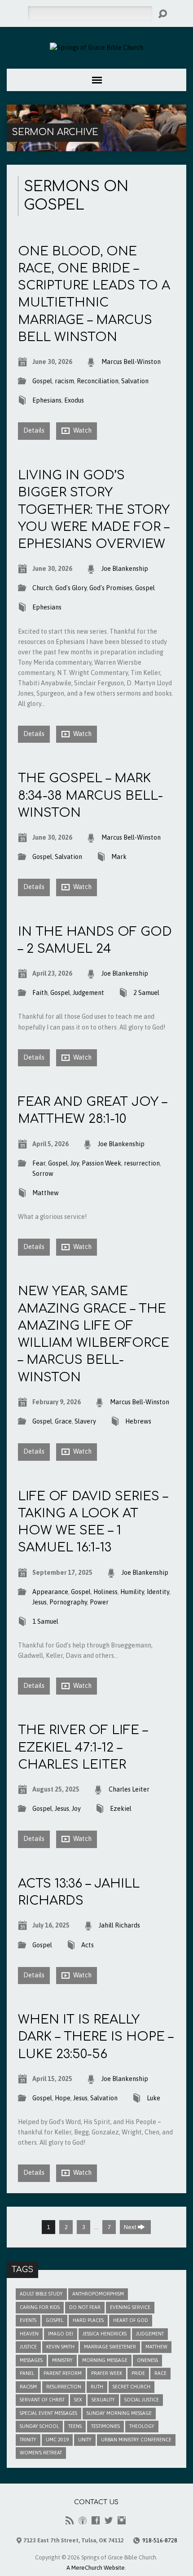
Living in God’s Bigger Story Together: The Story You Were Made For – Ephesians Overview (94, 510)
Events (28, 2320)
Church (42, 588)
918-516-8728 (160, 2540)
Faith (40, 993)
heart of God (131, 2320)
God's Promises (111, 588)
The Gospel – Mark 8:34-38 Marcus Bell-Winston (90, 795)
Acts (88, 1945)
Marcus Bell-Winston (131, 362)
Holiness (105, 1592)
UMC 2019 (57, 2440)
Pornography (68, 1602)
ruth (97, 2387)
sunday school (39, 2426)
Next (131, 2227)
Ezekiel (121, 1809)
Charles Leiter (129, 1789)
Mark (119, 857)
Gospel (42, 381)
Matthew (46, 1193)
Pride (138, 2373)
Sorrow (43, 1174)
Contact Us (96, 2502)
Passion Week (101, 1163)
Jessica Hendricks (105, 2334)
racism (64, 381)
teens (75, 2426)
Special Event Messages (48, 2413)
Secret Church (132, 2387)
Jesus (39, 1602)
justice (28, 2347)
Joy (75, 1163)
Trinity (28, 2440)
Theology (142, 2426)
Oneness (147, 2360)
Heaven (29, 2334)
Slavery (85, 1421)
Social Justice (142, 2400)
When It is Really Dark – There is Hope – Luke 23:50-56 (96, 2037)
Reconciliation (98, 381)
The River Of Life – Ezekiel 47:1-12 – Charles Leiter (83, 1747)
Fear (39, 1163)
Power (99, 1602)
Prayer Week (107, 2373)
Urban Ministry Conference (136, 2440)
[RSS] (70, 2520)
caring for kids (40, 2307)
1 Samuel (45, 1621)
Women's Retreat (41, 2453)
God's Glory (71, 588)
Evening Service (130, 2307)
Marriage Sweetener (110, 2347)
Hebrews (138, 1421)
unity (85, 2440)
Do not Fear (85, 2307)
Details (34, 430)
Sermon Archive (55, 132)
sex (78, 2400)
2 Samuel (146, 993)
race (160, 2373)
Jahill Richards (119, 1925)
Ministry (62, 2360)
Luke (154, 2098)
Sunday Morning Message (119, 2413)
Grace (63, 1421)
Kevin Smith (60, 2347)
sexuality (103, 2400)
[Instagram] (122, 2520)
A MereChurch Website (96, 2568)
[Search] (162, 14)
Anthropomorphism (98, 2294)
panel (27, 2373)
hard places (88, 2320)
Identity (158, 1592)
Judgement (88, 993)
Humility (132, 1592)
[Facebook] (96, 2520)
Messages (31, 2360)
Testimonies (105, 2426)
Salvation (135, 381)
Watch (82, 430)
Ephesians (47, 400)
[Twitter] (109, 2520)
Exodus (74, 400)
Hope (63, 2098)
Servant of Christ (42, 2400)
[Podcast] (83, 2520)
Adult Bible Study (41, 2294)
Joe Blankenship (125, 569)
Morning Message (105, 2360)
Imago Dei (61, 2334)
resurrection (142, 1163)
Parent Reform (63, 2373)
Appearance (50, 1592)
